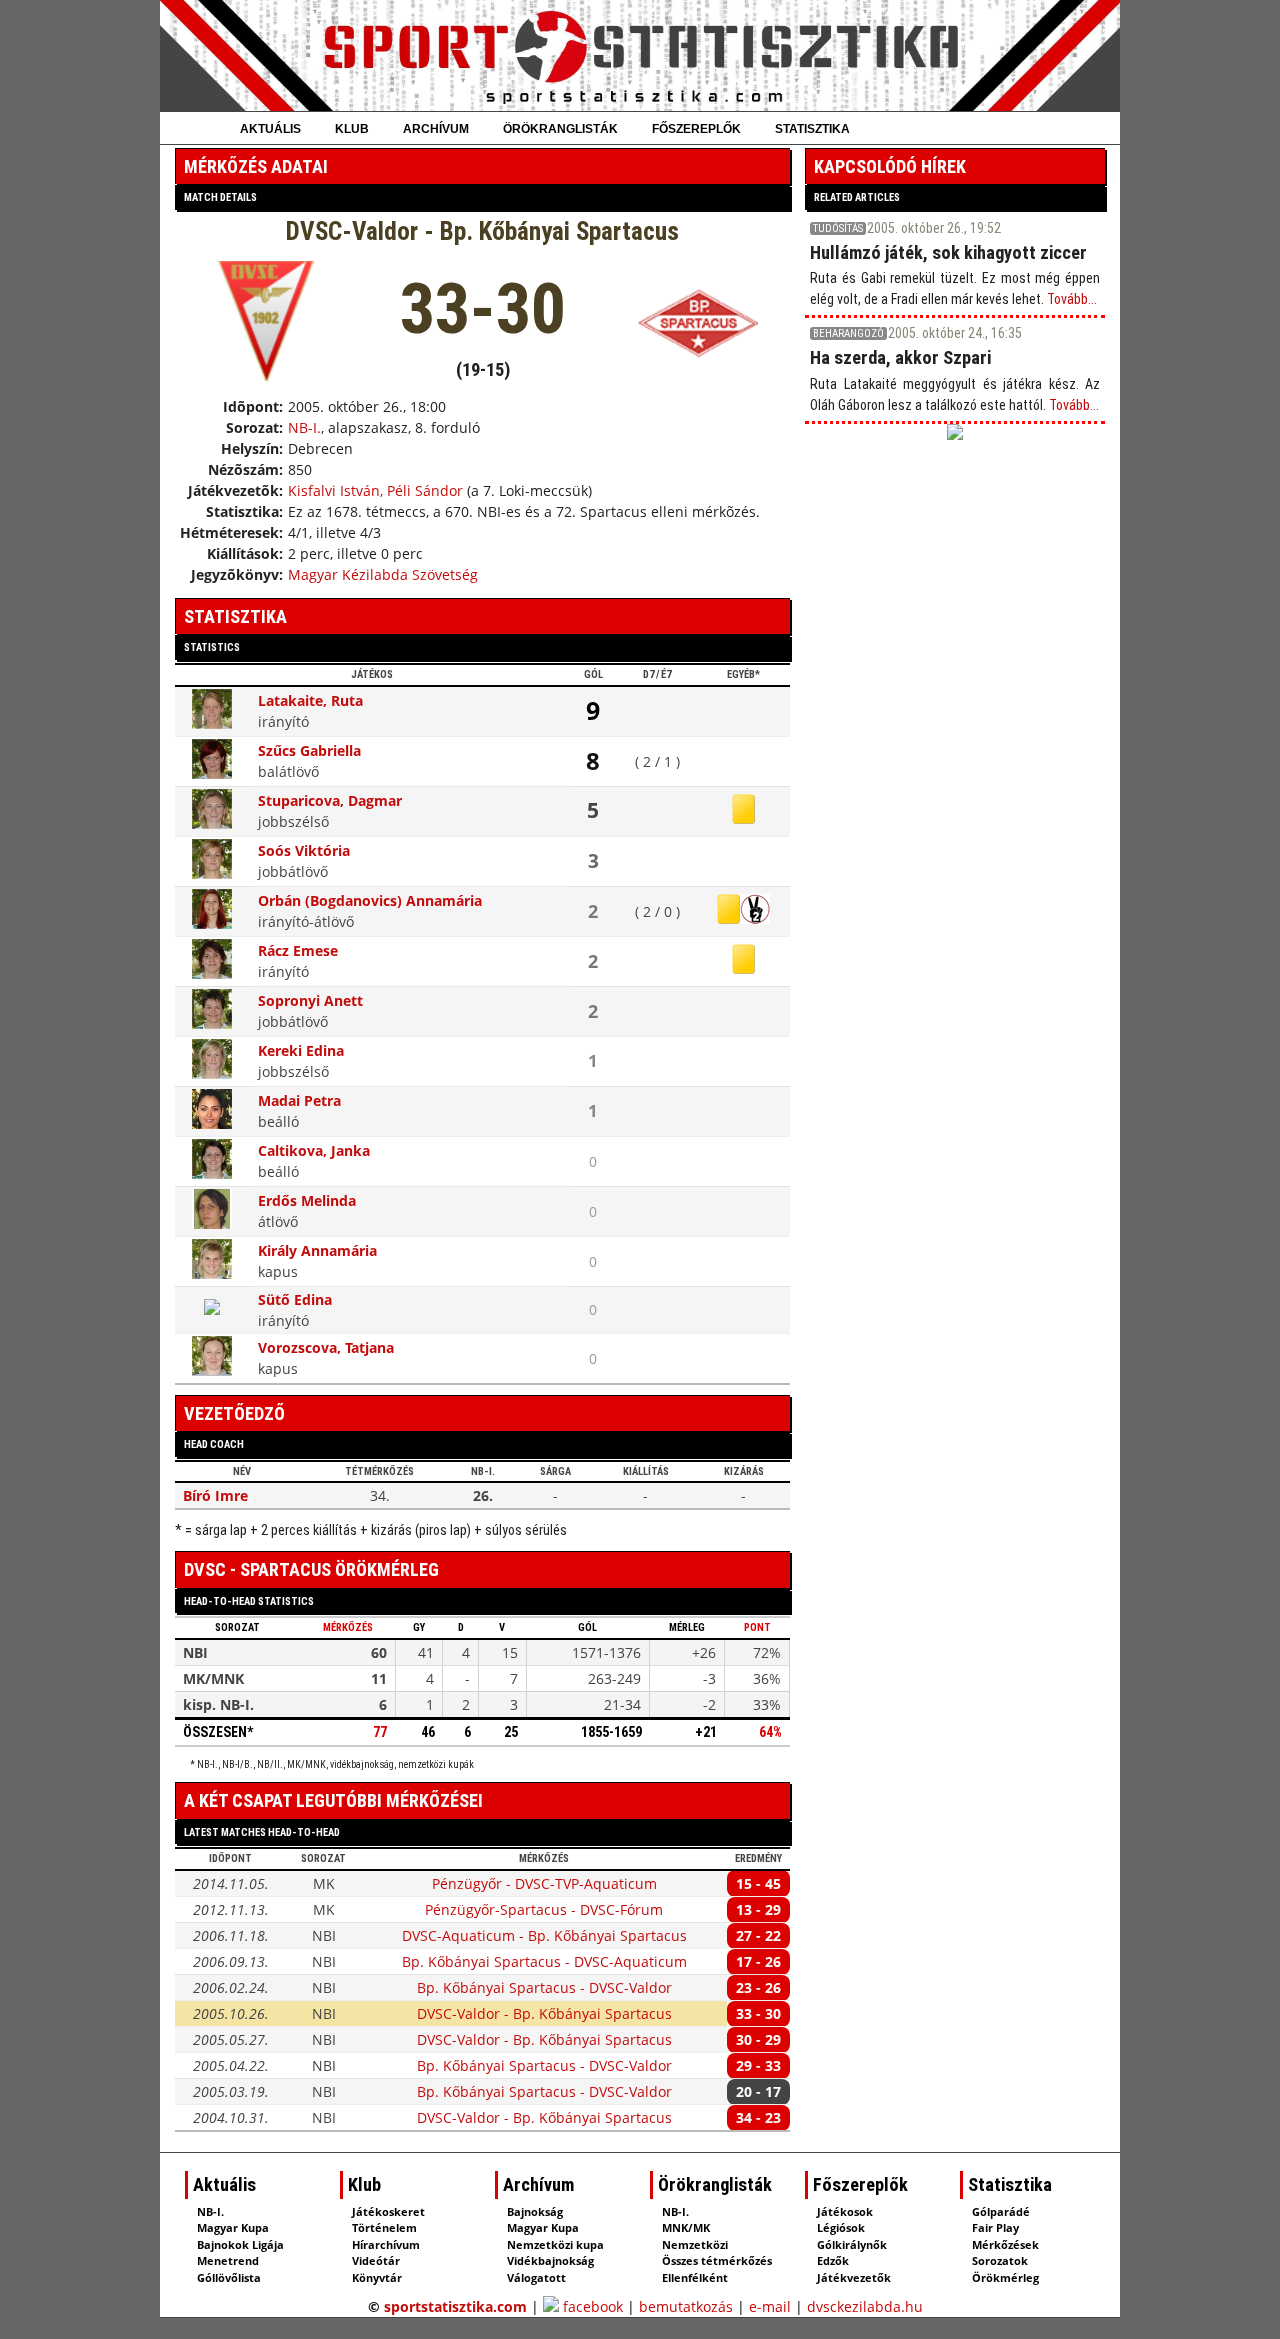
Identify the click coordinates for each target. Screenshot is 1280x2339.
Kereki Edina (301, 1050)
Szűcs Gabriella (309, 750)
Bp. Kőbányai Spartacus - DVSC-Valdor (544, 1987)
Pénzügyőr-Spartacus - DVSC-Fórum (544, 1909)
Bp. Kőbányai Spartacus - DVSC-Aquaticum (544, 1961)
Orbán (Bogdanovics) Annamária (370, 900)
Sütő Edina (295, 1299)
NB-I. (304, 427)
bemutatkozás (686, 2306)
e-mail (770, 2306)
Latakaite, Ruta (310, 700)
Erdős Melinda (307, 1200)
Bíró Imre (215, 1495)
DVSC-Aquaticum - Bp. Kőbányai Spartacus (544, 1935)
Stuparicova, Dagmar (330, 800)
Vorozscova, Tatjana (326, 1347)
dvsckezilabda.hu (865, 2306)
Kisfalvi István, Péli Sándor (375, 490)
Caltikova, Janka (314, 1150)
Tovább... (1072, 299)
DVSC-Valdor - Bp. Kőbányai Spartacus (544, 2013)
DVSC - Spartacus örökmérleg (311, 1569)
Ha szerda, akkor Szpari (900, 357)
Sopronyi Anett (310, 1000)
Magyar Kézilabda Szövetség (383, 574)
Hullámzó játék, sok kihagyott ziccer (948, 252)
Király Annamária (317, 1250)
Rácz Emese (298, 950)
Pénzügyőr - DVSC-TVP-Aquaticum (544, 1883)
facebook (591, 2306)
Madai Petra (299, 1100)
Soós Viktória (304, 850)
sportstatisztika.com (455, 2306)
